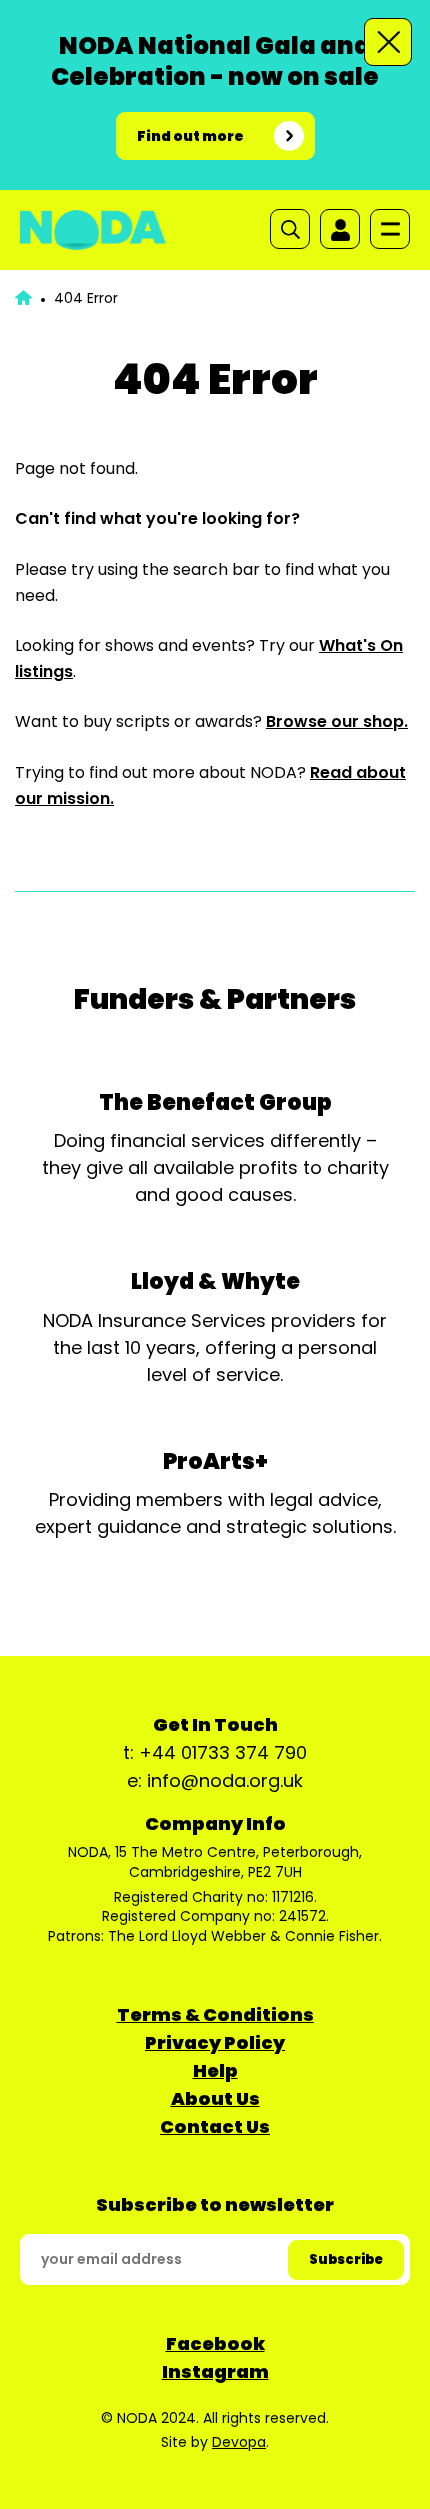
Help (215, 2070)
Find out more (190, 136)
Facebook (215, 2343)
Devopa (239, 2442)
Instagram (215, 2371)
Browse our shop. (337, 721)
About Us (215, 2098)
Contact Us (215, 2126)
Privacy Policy (215, 2042)
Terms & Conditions (215, 2014)
